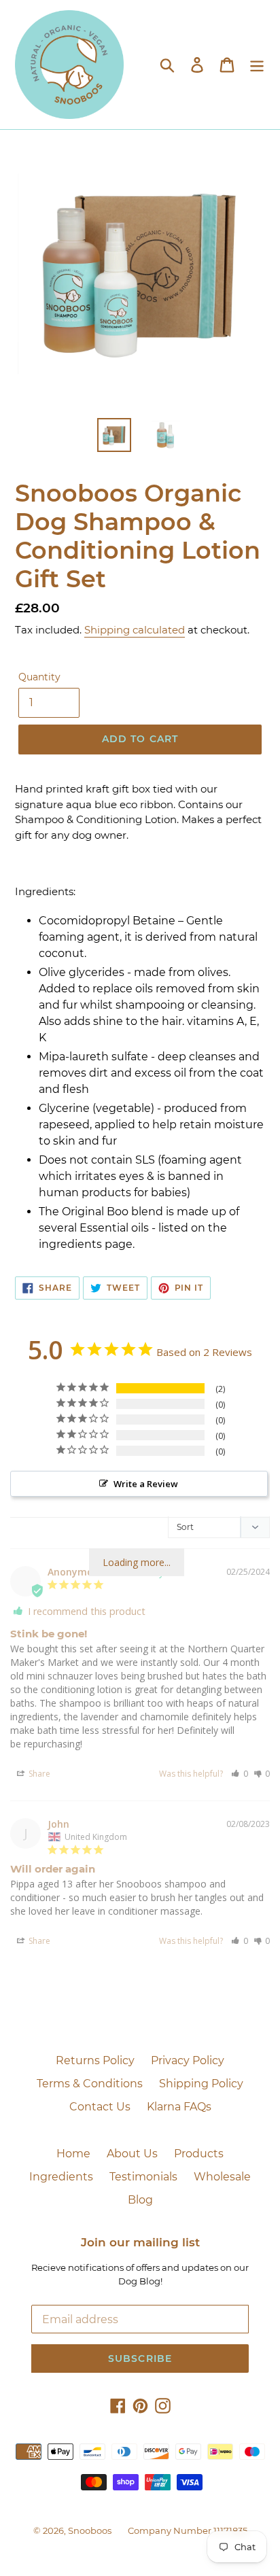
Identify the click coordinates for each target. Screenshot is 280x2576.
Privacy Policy (188, 2060)
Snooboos (90, 2530)
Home (73, 2154)
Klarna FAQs (179, 2107)
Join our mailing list (140, 2242)
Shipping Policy (201, 2084)
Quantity (39, 677)
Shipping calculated (135, 630)
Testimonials (143, 2177)
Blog (140, 2200)
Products (199, 2154)
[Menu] (257, 65)
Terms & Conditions (90, 2084)
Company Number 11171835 (188, 2530)
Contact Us (100, 2107)
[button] (240, 1774)
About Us (132, 2154)
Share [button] (38, 1774)
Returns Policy (95, 2060)
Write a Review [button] (146, 1484)
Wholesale (222, 2177)
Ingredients (61, 2177)
